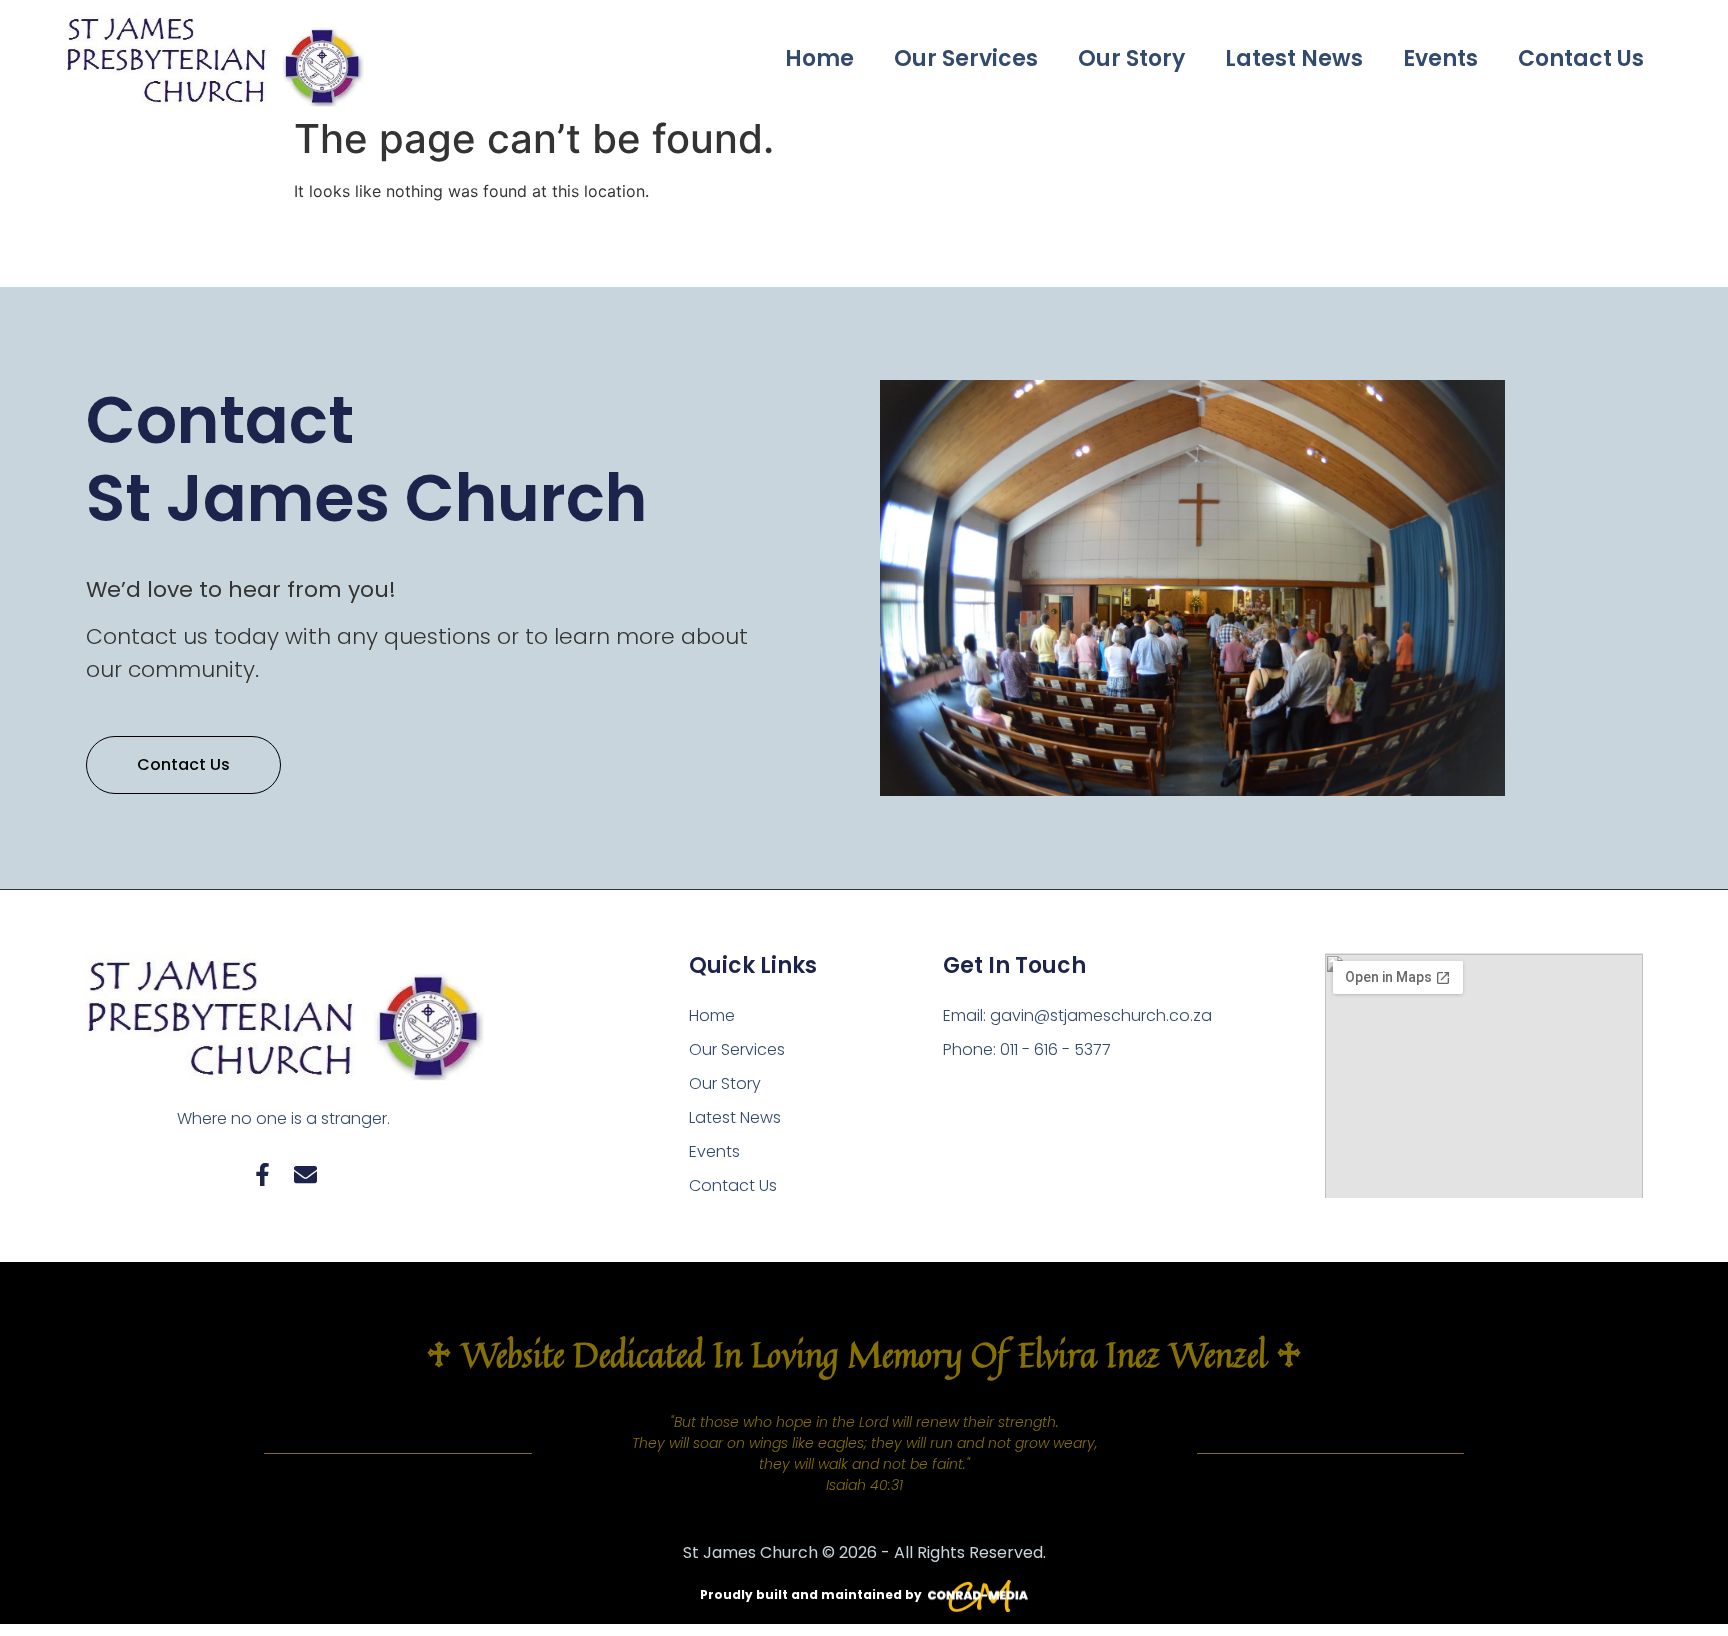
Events (1440, 58)
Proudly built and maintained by (811, 1594)
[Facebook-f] (262, 1174)
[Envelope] (305, 1174)
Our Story (1131, 58)
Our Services (966, 58)
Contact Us (1581, 58)
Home (819, 58)
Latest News (1294, 58)
